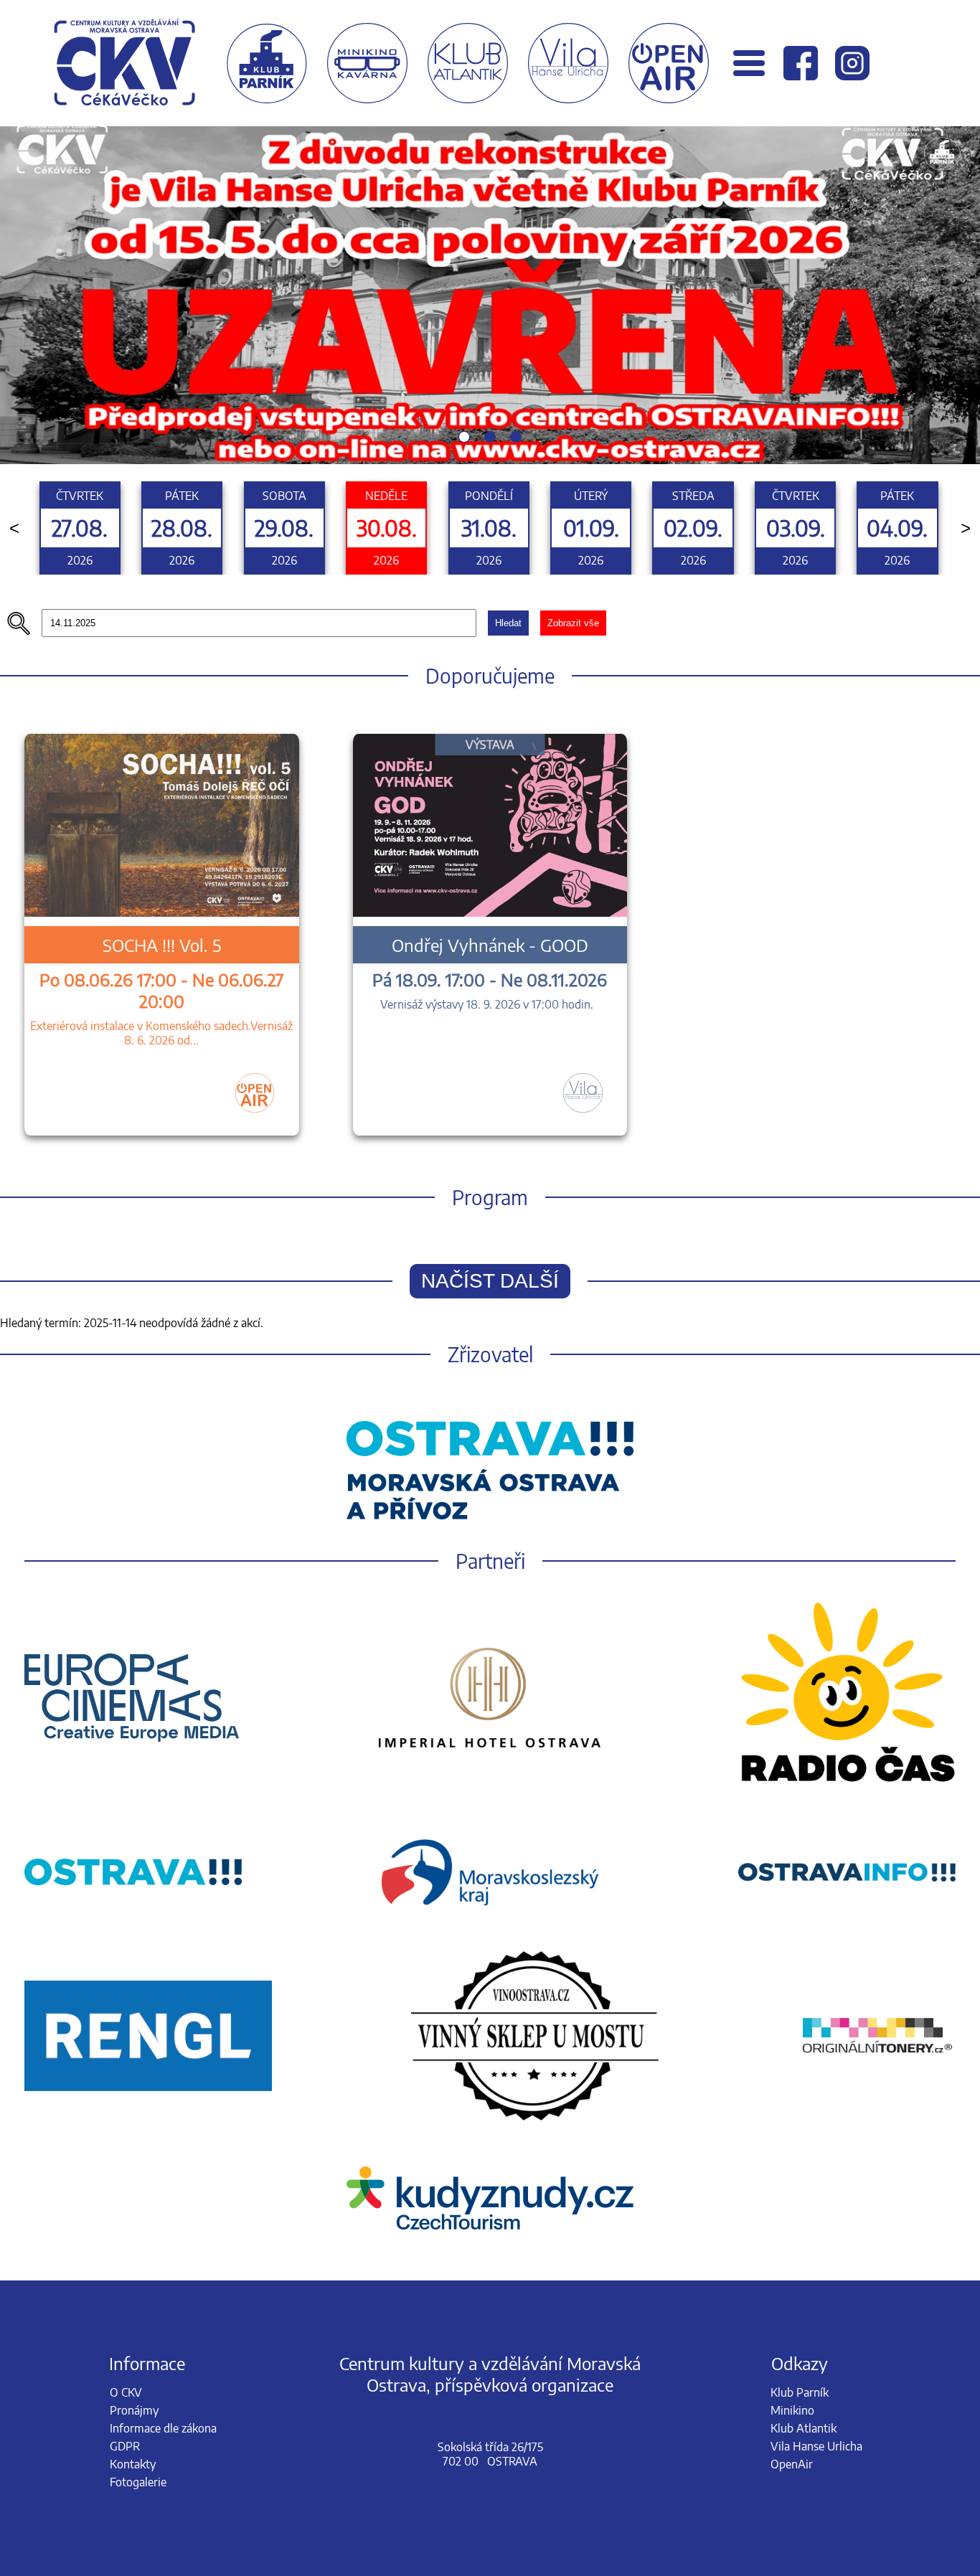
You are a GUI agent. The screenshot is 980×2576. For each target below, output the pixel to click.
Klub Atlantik (804, 2428)
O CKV (126, 2392)
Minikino (792, 2410)
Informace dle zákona (163, 2428)
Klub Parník (800, 2392)
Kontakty (133, 2464)
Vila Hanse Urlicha (816, 2446)
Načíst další (490, 1281)
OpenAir (792, 2464)
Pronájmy (134, 2410)
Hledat (508, 623)
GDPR (125, 2446)
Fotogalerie (138, 2482)
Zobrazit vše (573, 623)
